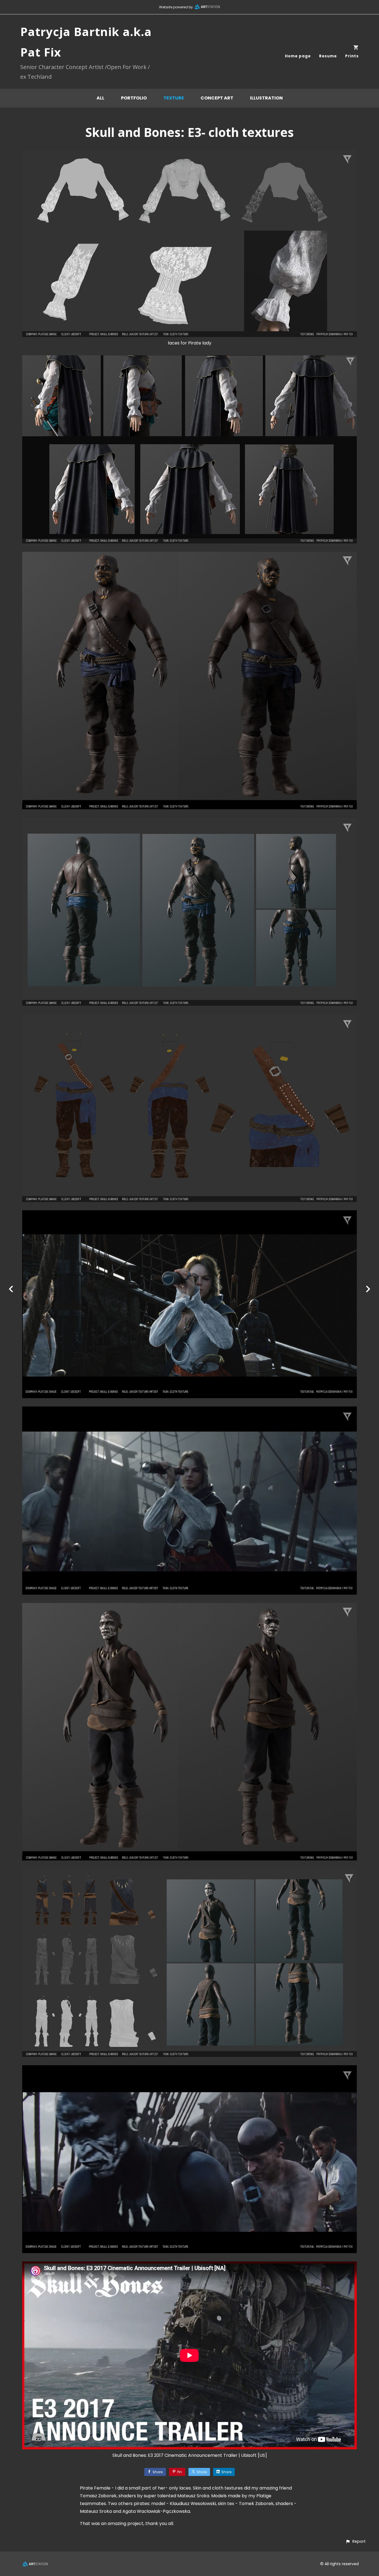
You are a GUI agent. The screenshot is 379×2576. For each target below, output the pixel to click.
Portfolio (134, 98)
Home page (298, 56)
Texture (174, 98)
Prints (352, 56)
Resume (328, 56)
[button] (356, 2541)
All (100, 98)
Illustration (266, 98)
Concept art (217, 98)
